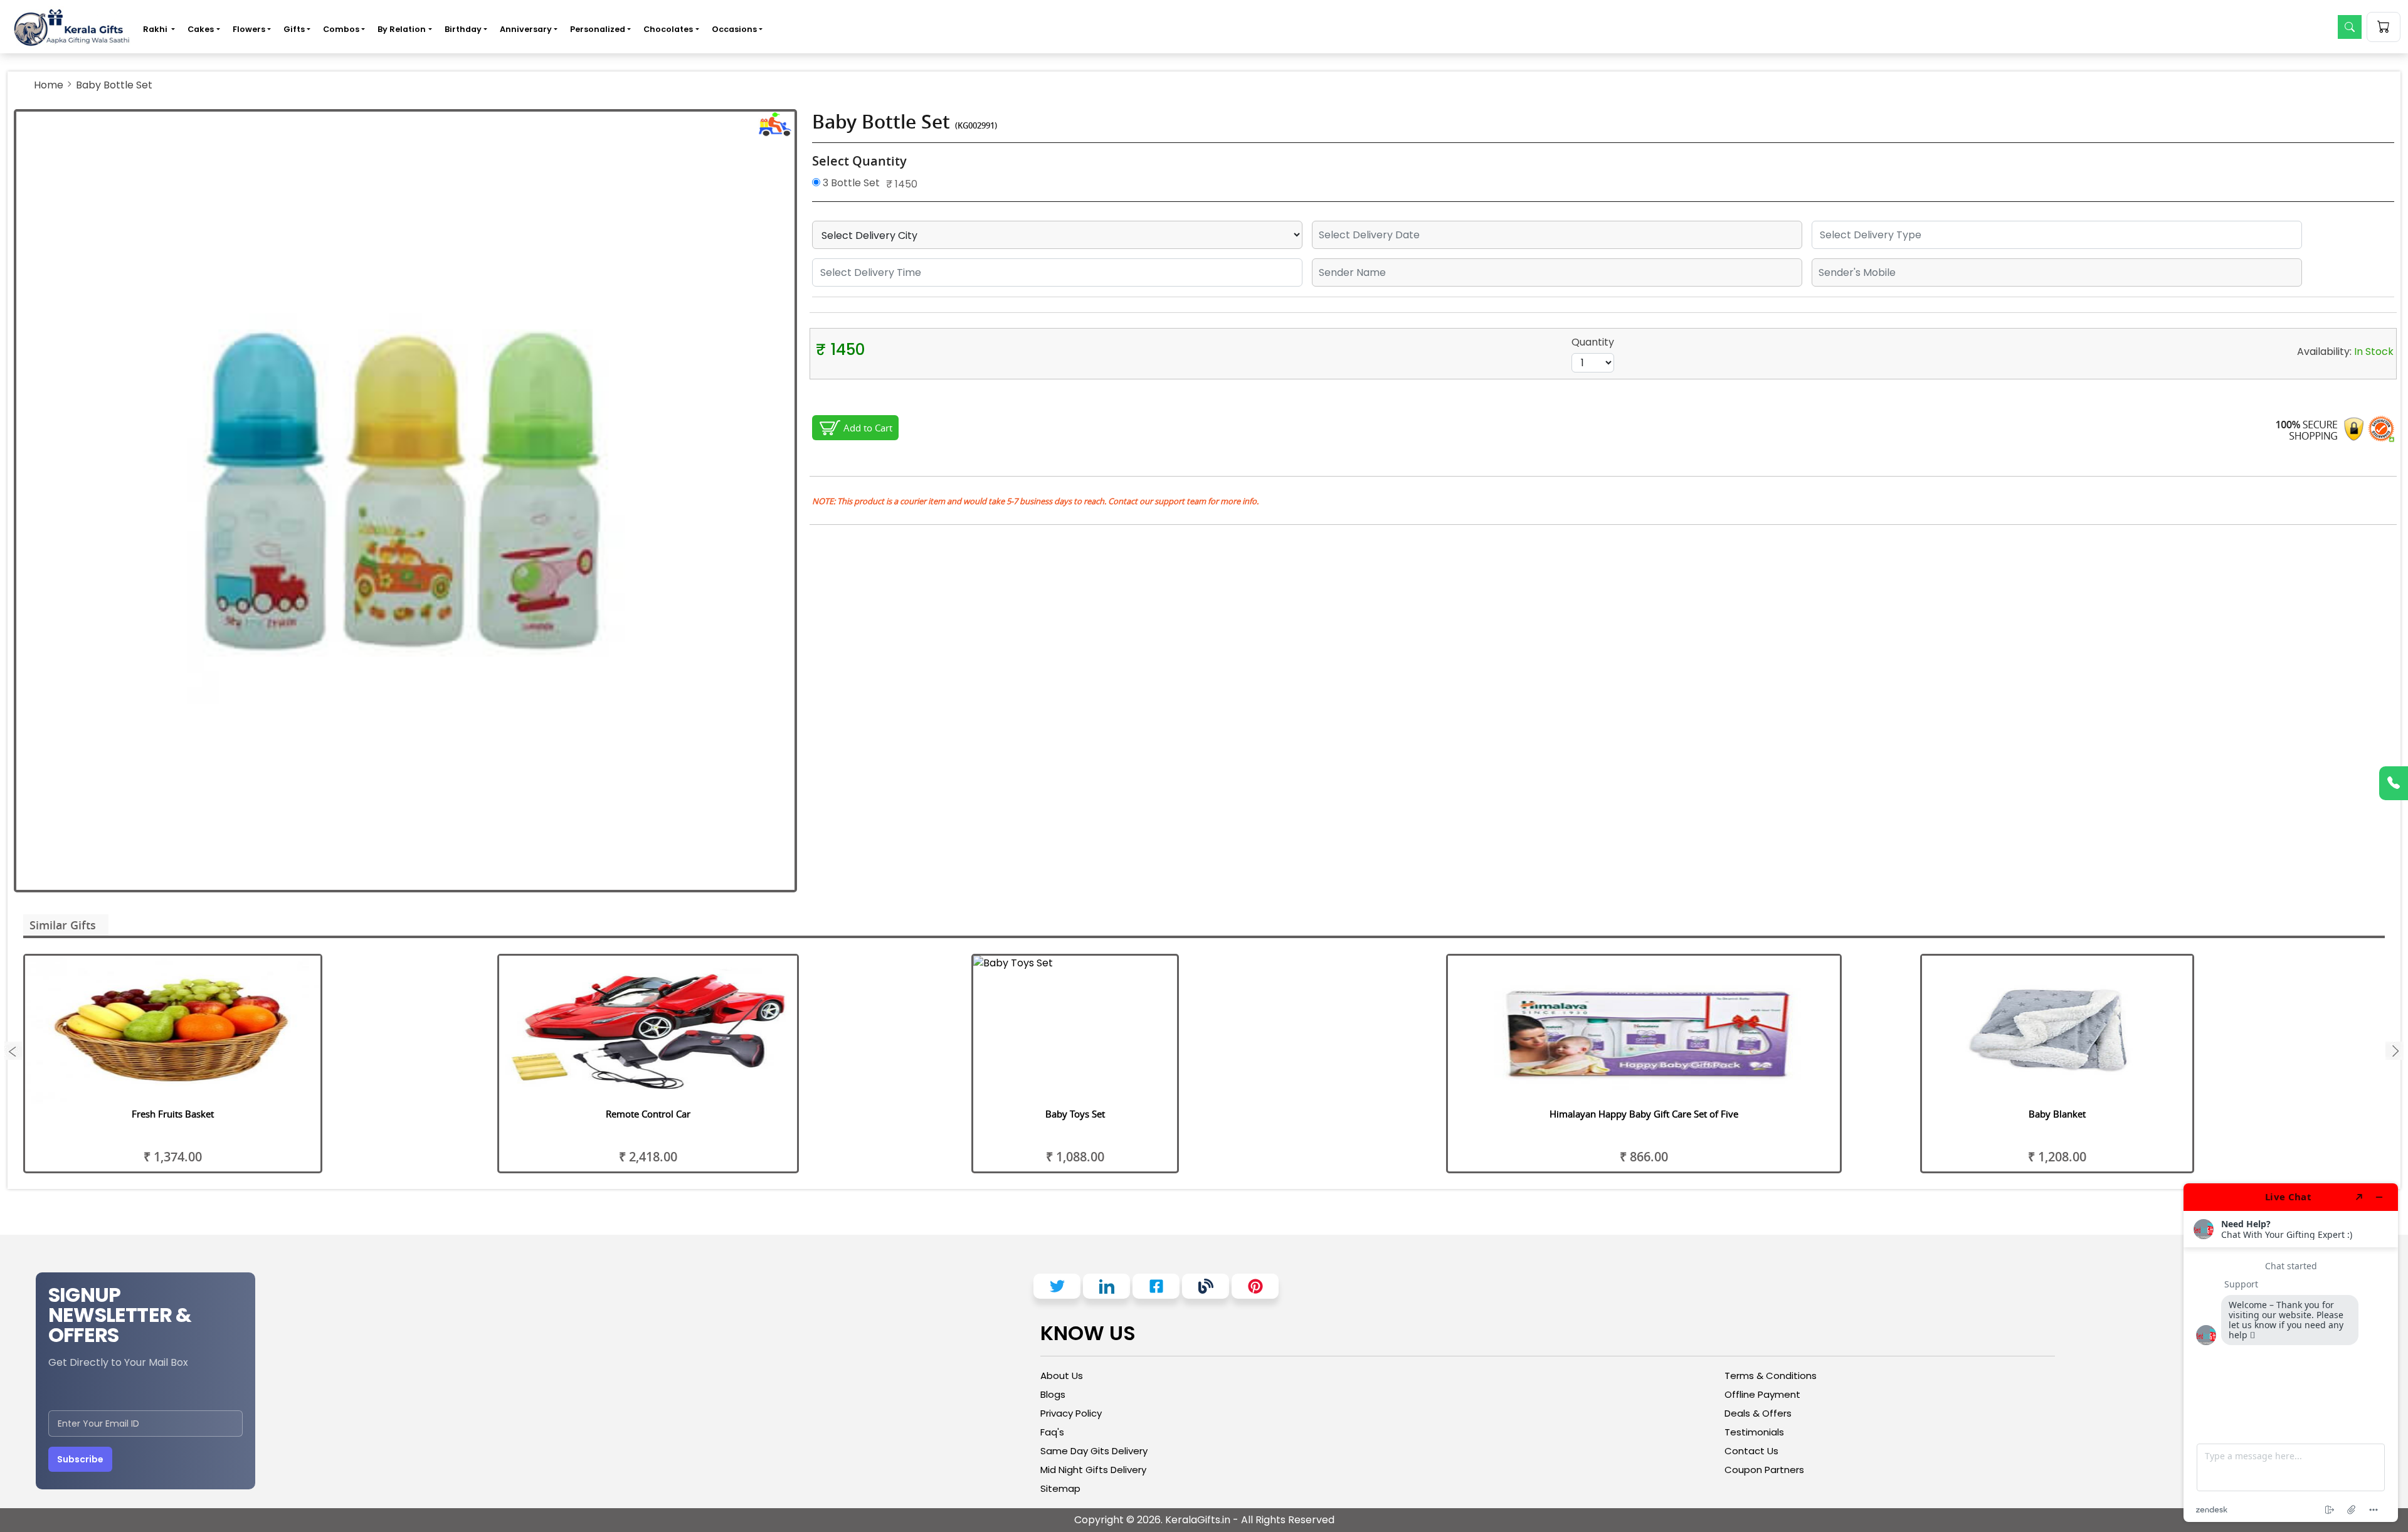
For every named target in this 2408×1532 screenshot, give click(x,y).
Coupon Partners (1764, 1470)
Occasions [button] (734, 29)
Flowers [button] (249, 29)
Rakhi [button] (156, 29)
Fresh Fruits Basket (173, 1114)
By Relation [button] (402, 29)
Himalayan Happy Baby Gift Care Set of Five (1644, 1114)
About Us (1062, 1376)
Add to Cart (868, 428)
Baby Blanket (2057, 1114)
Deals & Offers (1758, 1413)
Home (49, 85)
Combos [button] (341, 29)
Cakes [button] (201, 29)
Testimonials (1754, 1432)
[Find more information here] (2291, 1353)
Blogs (1053, 1394)
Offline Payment (1762, 1394)
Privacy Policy (1071, 1413)
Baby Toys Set (1075, 1114)
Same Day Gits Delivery (1094, 1451)
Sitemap (1060, 1488)
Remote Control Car (648, 1114)
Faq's (1052, 1432)
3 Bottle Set (850, 183)
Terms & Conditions (1771, 1376)
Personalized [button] (598, 29)
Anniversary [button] (526, 29)
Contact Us (1751, 1451)
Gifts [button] (294, 29)
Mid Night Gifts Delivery (1093, 1470)
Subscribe (80, 1459)
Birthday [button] (463, 29)
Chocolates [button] (668, 29)
